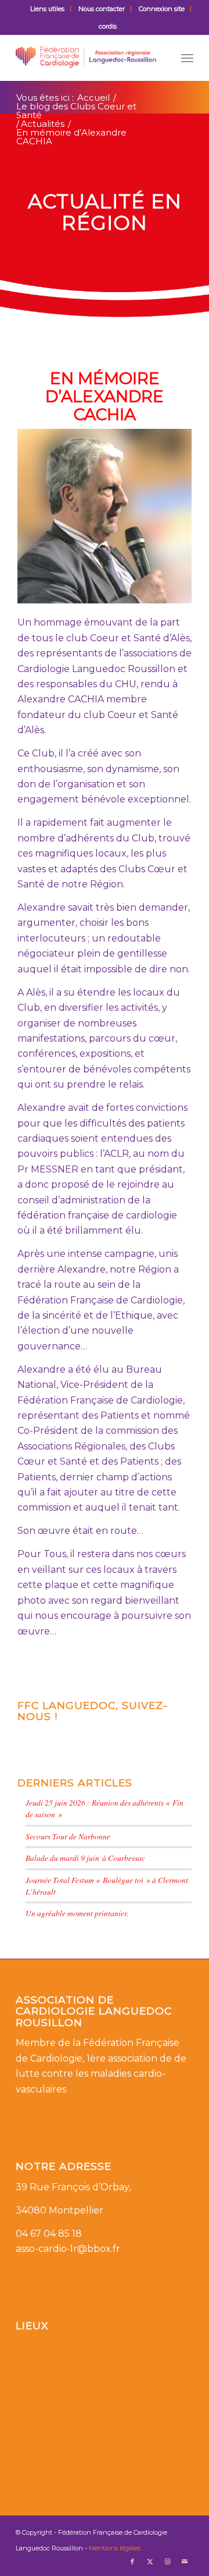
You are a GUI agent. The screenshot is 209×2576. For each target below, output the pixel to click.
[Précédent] (44, 516)
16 (170, 591)
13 (142, 591)
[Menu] (187, 58)
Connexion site (162, 9)
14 (151, 591)
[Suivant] (165, 516)
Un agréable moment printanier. (77, 1913)
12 (132, 591)
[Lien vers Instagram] (167, 2561)
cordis (108, 26)
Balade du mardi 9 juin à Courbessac (85, 1858)
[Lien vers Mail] (185, 2561)
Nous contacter (102, 9)
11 (123, 591)
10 (114, 591)
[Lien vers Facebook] (132, 2561)
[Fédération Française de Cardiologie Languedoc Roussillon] (87, 58)
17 (179, 591)
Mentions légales (115, 2548)
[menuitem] (48, 9)
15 (160, 591)
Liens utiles (47, 9)
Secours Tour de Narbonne (68, 1836)
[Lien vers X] (150, 2561)
